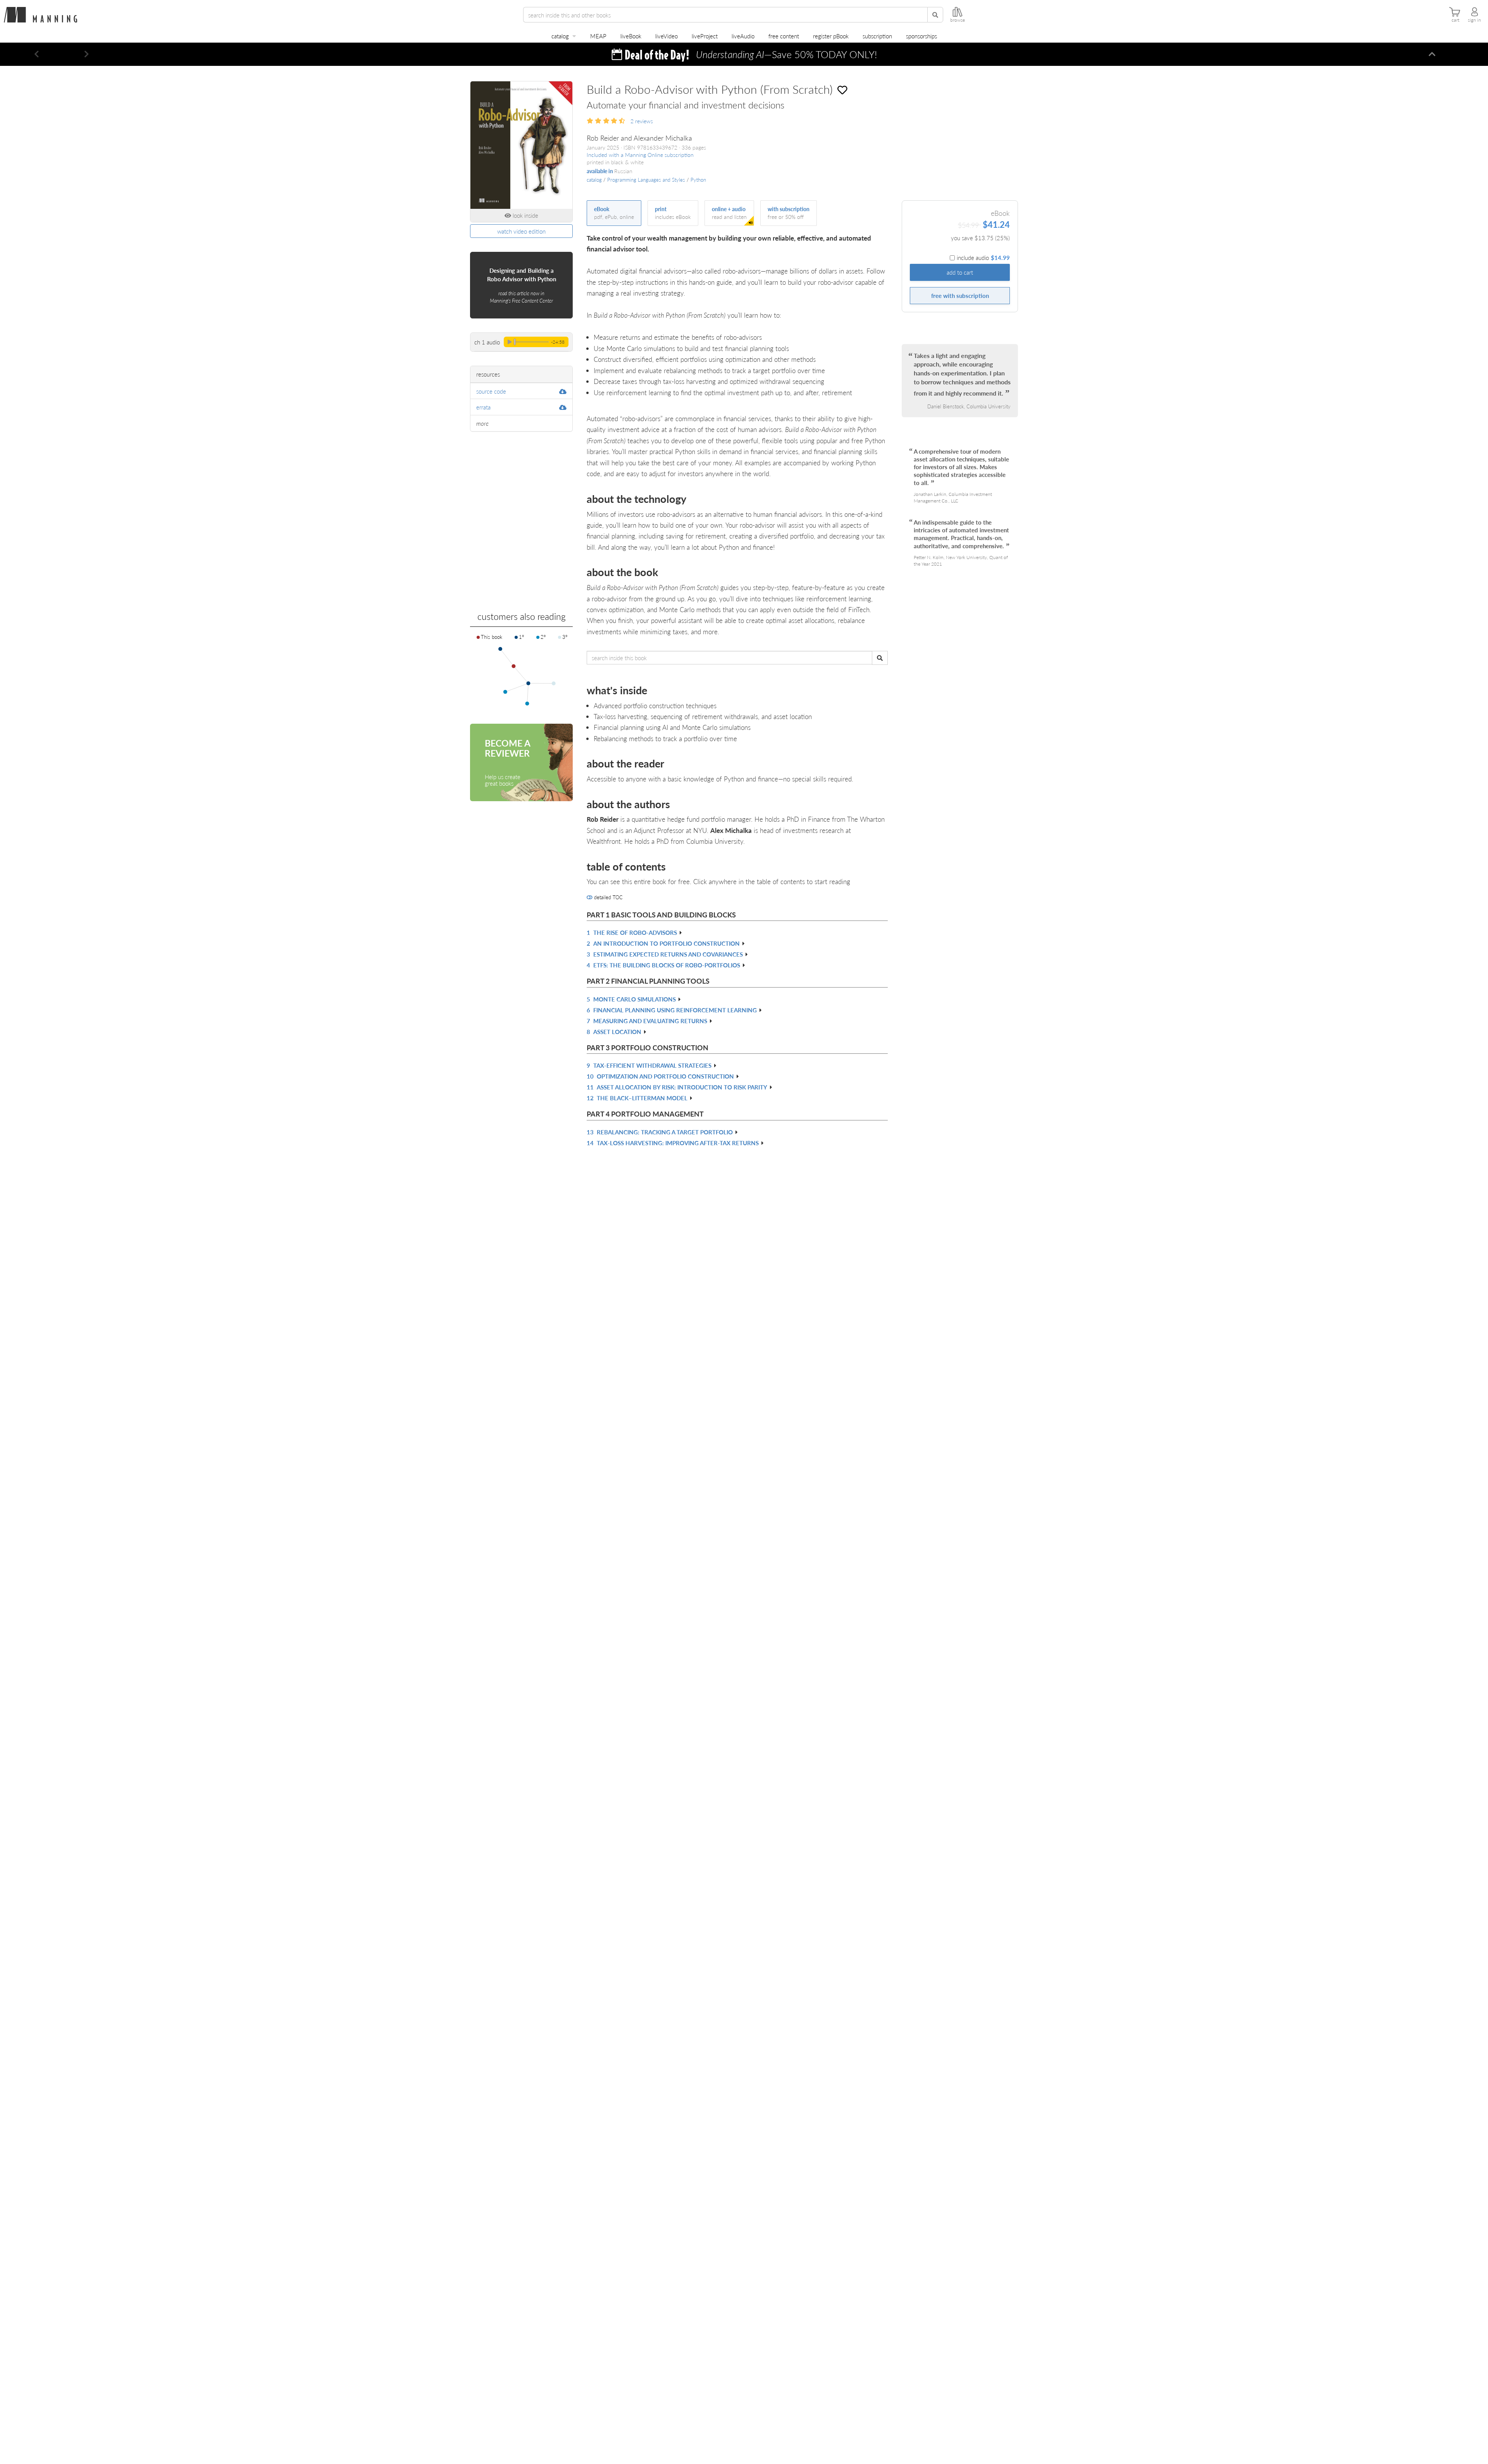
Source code (491, 391)
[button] (37, 54)
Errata (483, 407)
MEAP (598, 36)
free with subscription (960, 295)
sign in (1474, 20)
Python (698, 180)
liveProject (705, 36)
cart (1455, 20)
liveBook (631, 36)
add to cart (960, 272)
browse (958, 20)
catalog (560, 36)
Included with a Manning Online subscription (640, 155)
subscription (877, 36)
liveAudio (743, 36)
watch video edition (521, 231)
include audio (983, 257)
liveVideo (666, 36)
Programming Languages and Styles (646, 180)
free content (784, 36)
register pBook (831, 36)
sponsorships (921, 36)
